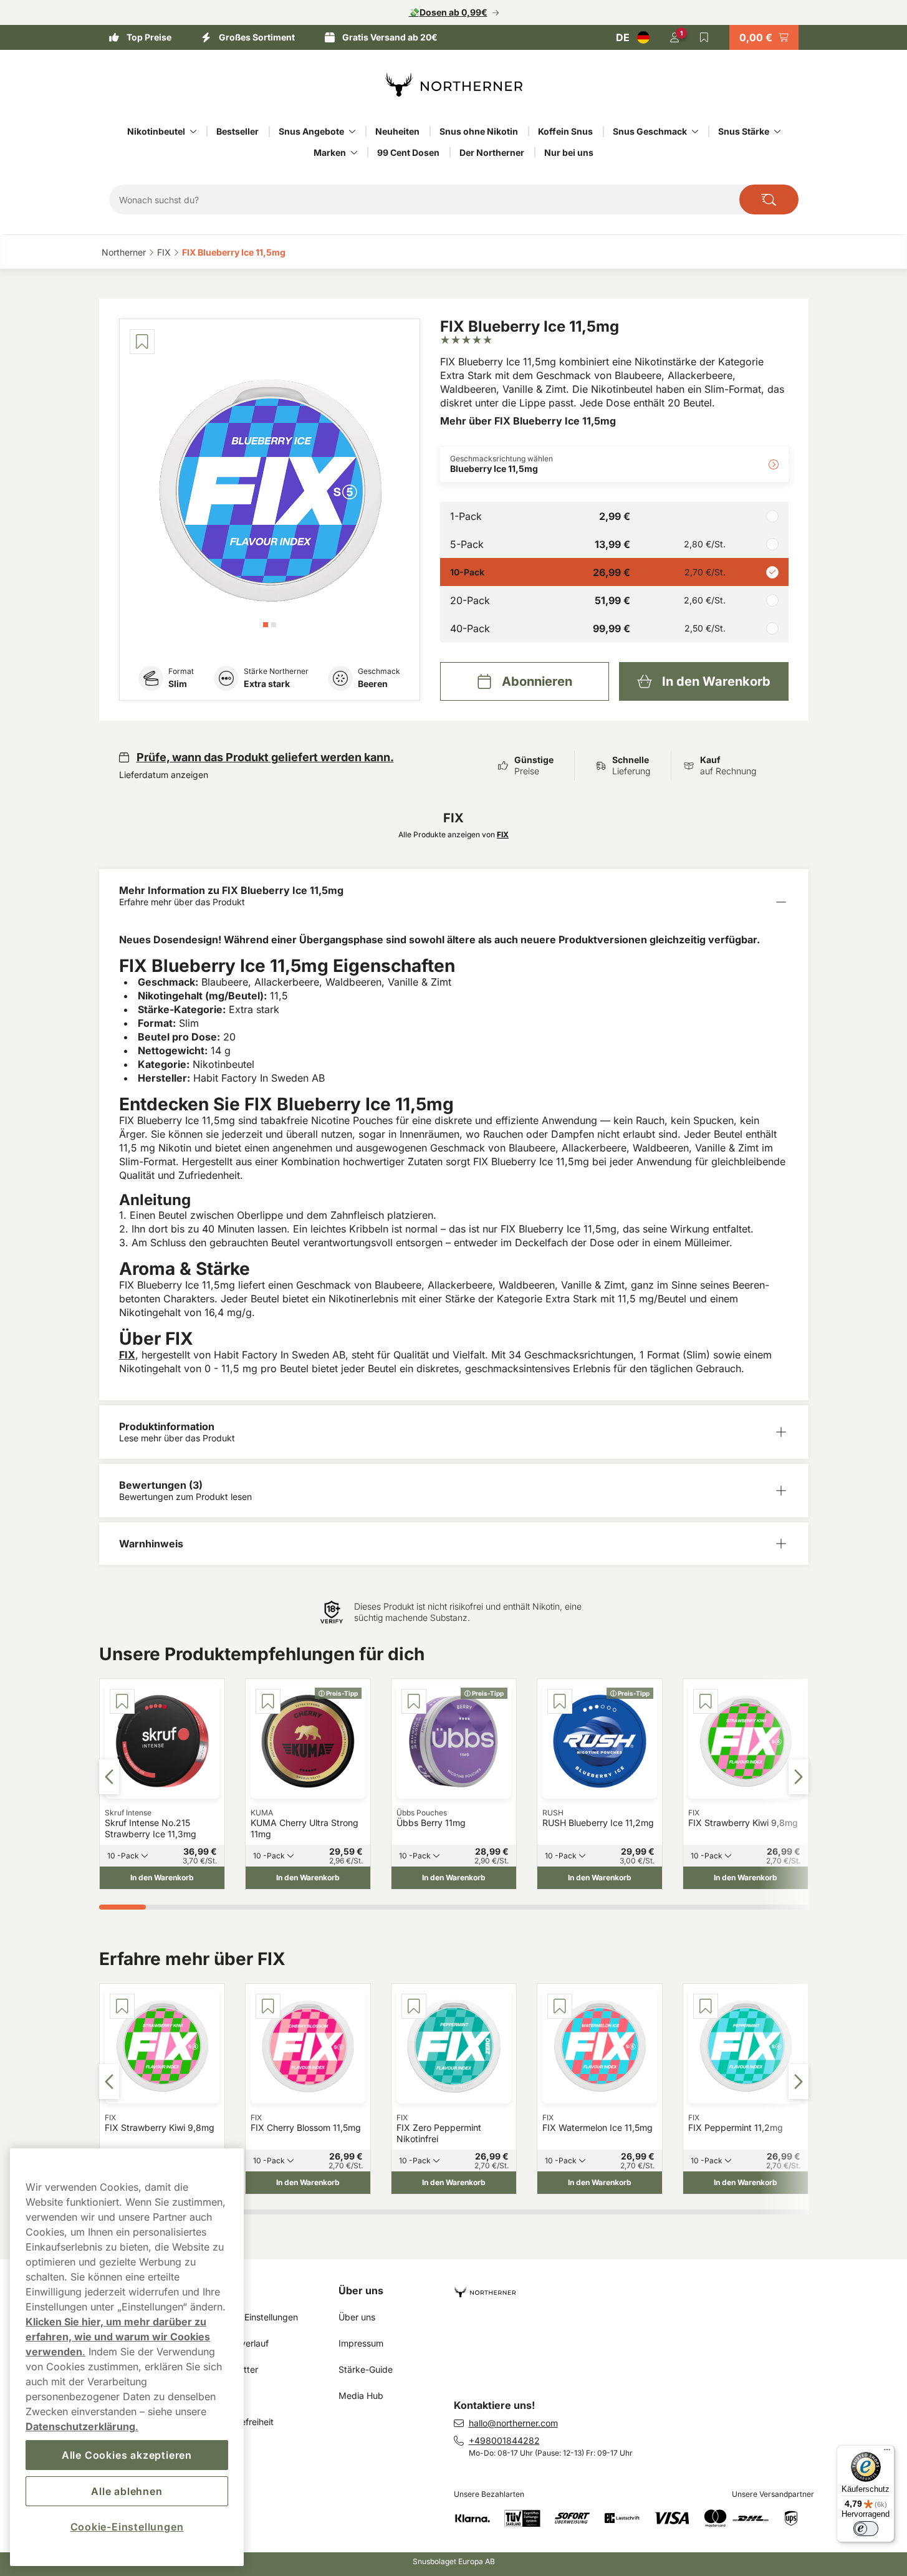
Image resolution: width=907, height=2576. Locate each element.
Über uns (361, 2290)
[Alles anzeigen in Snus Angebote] (352, 132)
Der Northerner (492, 152)
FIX (127, 1355)
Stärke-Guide (366, 2369)
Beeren (373, 684)
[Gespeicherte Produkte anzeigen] (704, 37)
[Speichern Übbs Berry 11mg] (414, 1701)
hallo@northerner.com (513, 2423)
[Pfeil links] (109, 1777)
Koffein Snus (565, 131)
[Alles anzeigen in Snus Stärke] (777, 132)
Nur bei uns (569, 152)
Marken (330, 152)
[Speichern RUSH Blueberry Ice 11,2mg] (560, 1701)
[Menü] (887, 2453)
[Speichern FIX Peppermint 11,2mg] (706, 2006)
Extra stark (267, 684)
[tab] (266, 625)
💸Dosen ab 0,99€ (448, 12)
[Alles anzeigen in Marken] (354, 153)
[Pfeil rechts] (799, 1777)
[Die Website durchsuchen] (769, 199)
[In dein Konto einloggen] (674, 37)
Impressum (361, 2343)
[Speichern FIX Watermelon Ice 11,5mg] (560, 2006)
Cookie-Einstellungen (127, 2527)
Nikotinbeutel (156, 131)
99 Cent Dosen (408, 152)
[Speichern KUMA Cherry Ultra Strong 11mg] (268, 1701)
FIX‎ (164, 252)
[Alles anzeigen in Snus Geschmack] (695, 132)
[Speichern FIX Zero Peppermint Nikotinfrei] (414, 2006)
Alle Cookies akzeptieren (127, 2455)
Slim (178, 684)
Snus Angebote (311, 131)
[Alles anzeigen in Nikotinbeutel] (193, 132)
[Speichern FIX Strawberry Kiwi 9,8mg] (706, 1701)
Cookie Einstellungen (256, 2317)
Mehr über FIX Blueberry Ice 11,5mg (528, 421)
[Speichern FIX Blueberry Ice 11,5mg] (142, 342)
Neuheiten (397, 131)
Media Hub (361, 2396)
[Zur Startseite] (454, 85)
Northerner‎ (124, 252)
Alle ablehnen (127, 2491)
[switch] (866, 2529)
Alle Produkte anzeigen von (453, 834)
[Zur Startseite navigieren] (636, 2287)
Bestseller (238, 131)
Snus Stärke (744, 131)
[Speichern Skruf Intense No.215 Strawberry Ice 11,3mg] (122, 1701)
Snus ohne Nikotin (479, 131)
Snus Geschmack (650, 131)
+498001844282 (504, 2440)
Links (227, 2290)
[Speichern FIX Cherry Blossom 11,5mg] (268, 2006)
